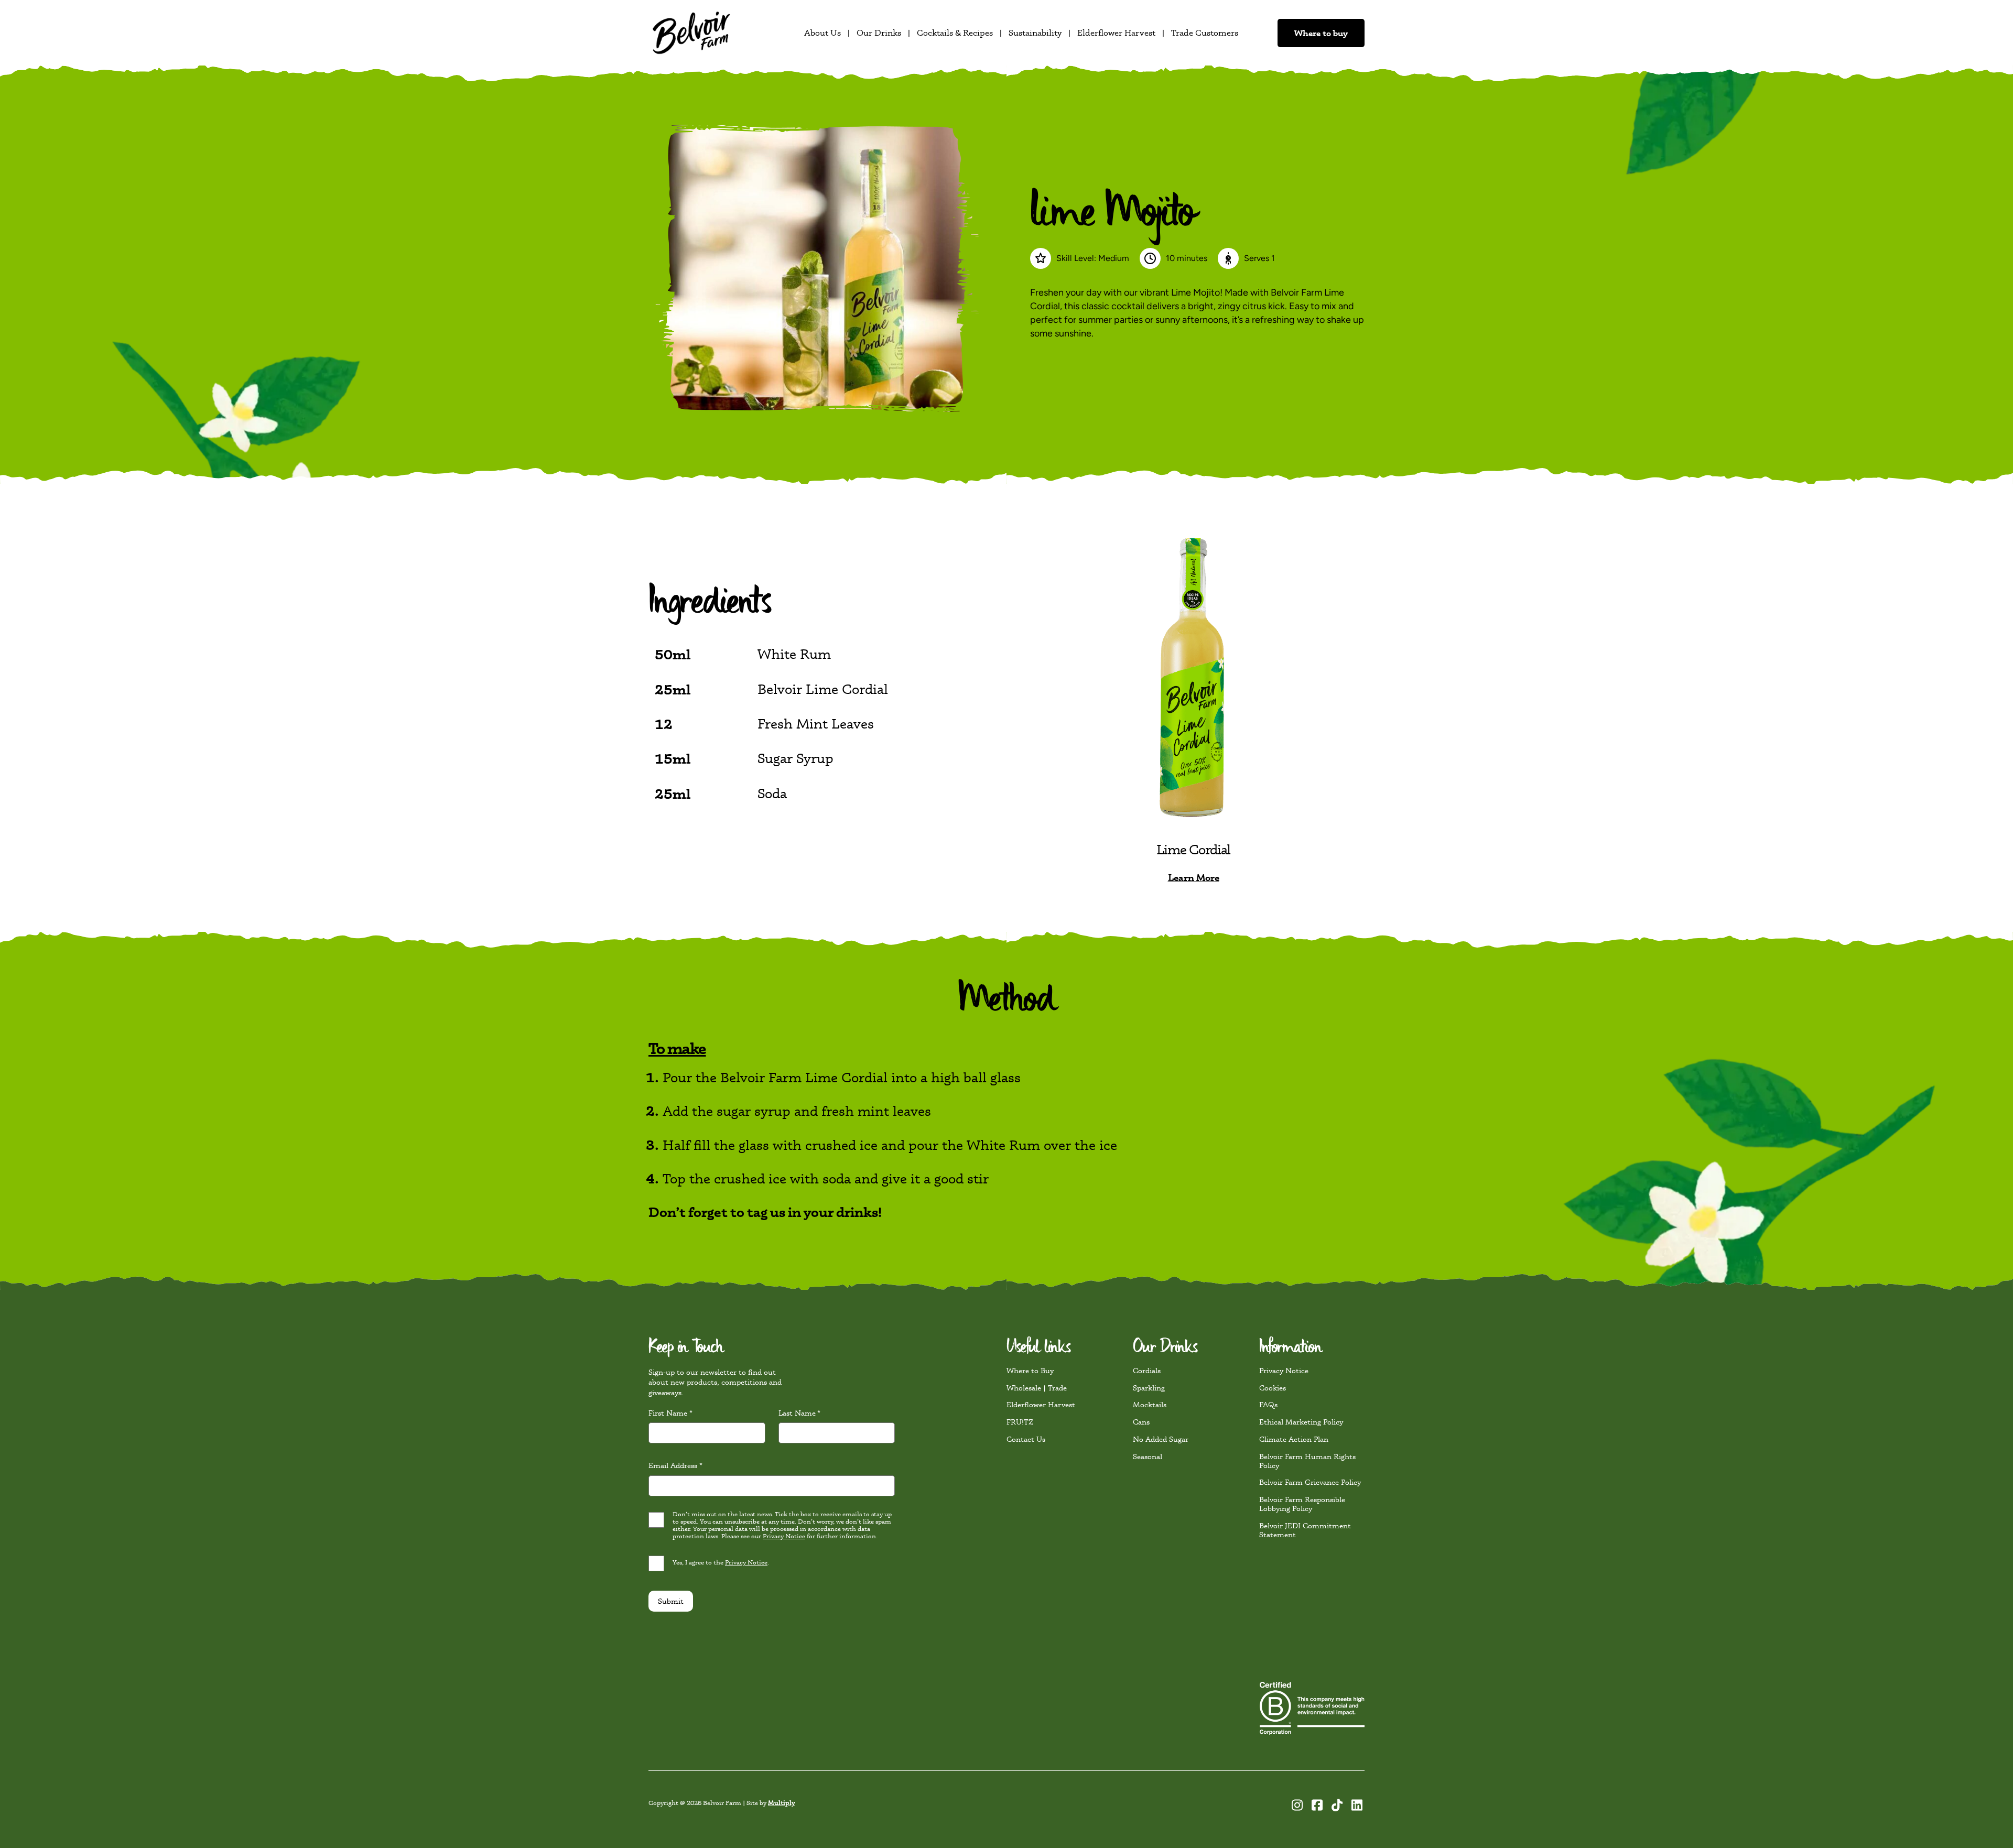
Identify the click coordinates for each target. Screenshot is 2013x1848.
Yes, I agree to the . (891, 997)
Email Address (850, 903)
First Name (845, 856)
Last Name (945, 856)
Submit (846, 1032)
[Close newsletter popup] (1211, 762)
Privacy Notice (886, 974)
